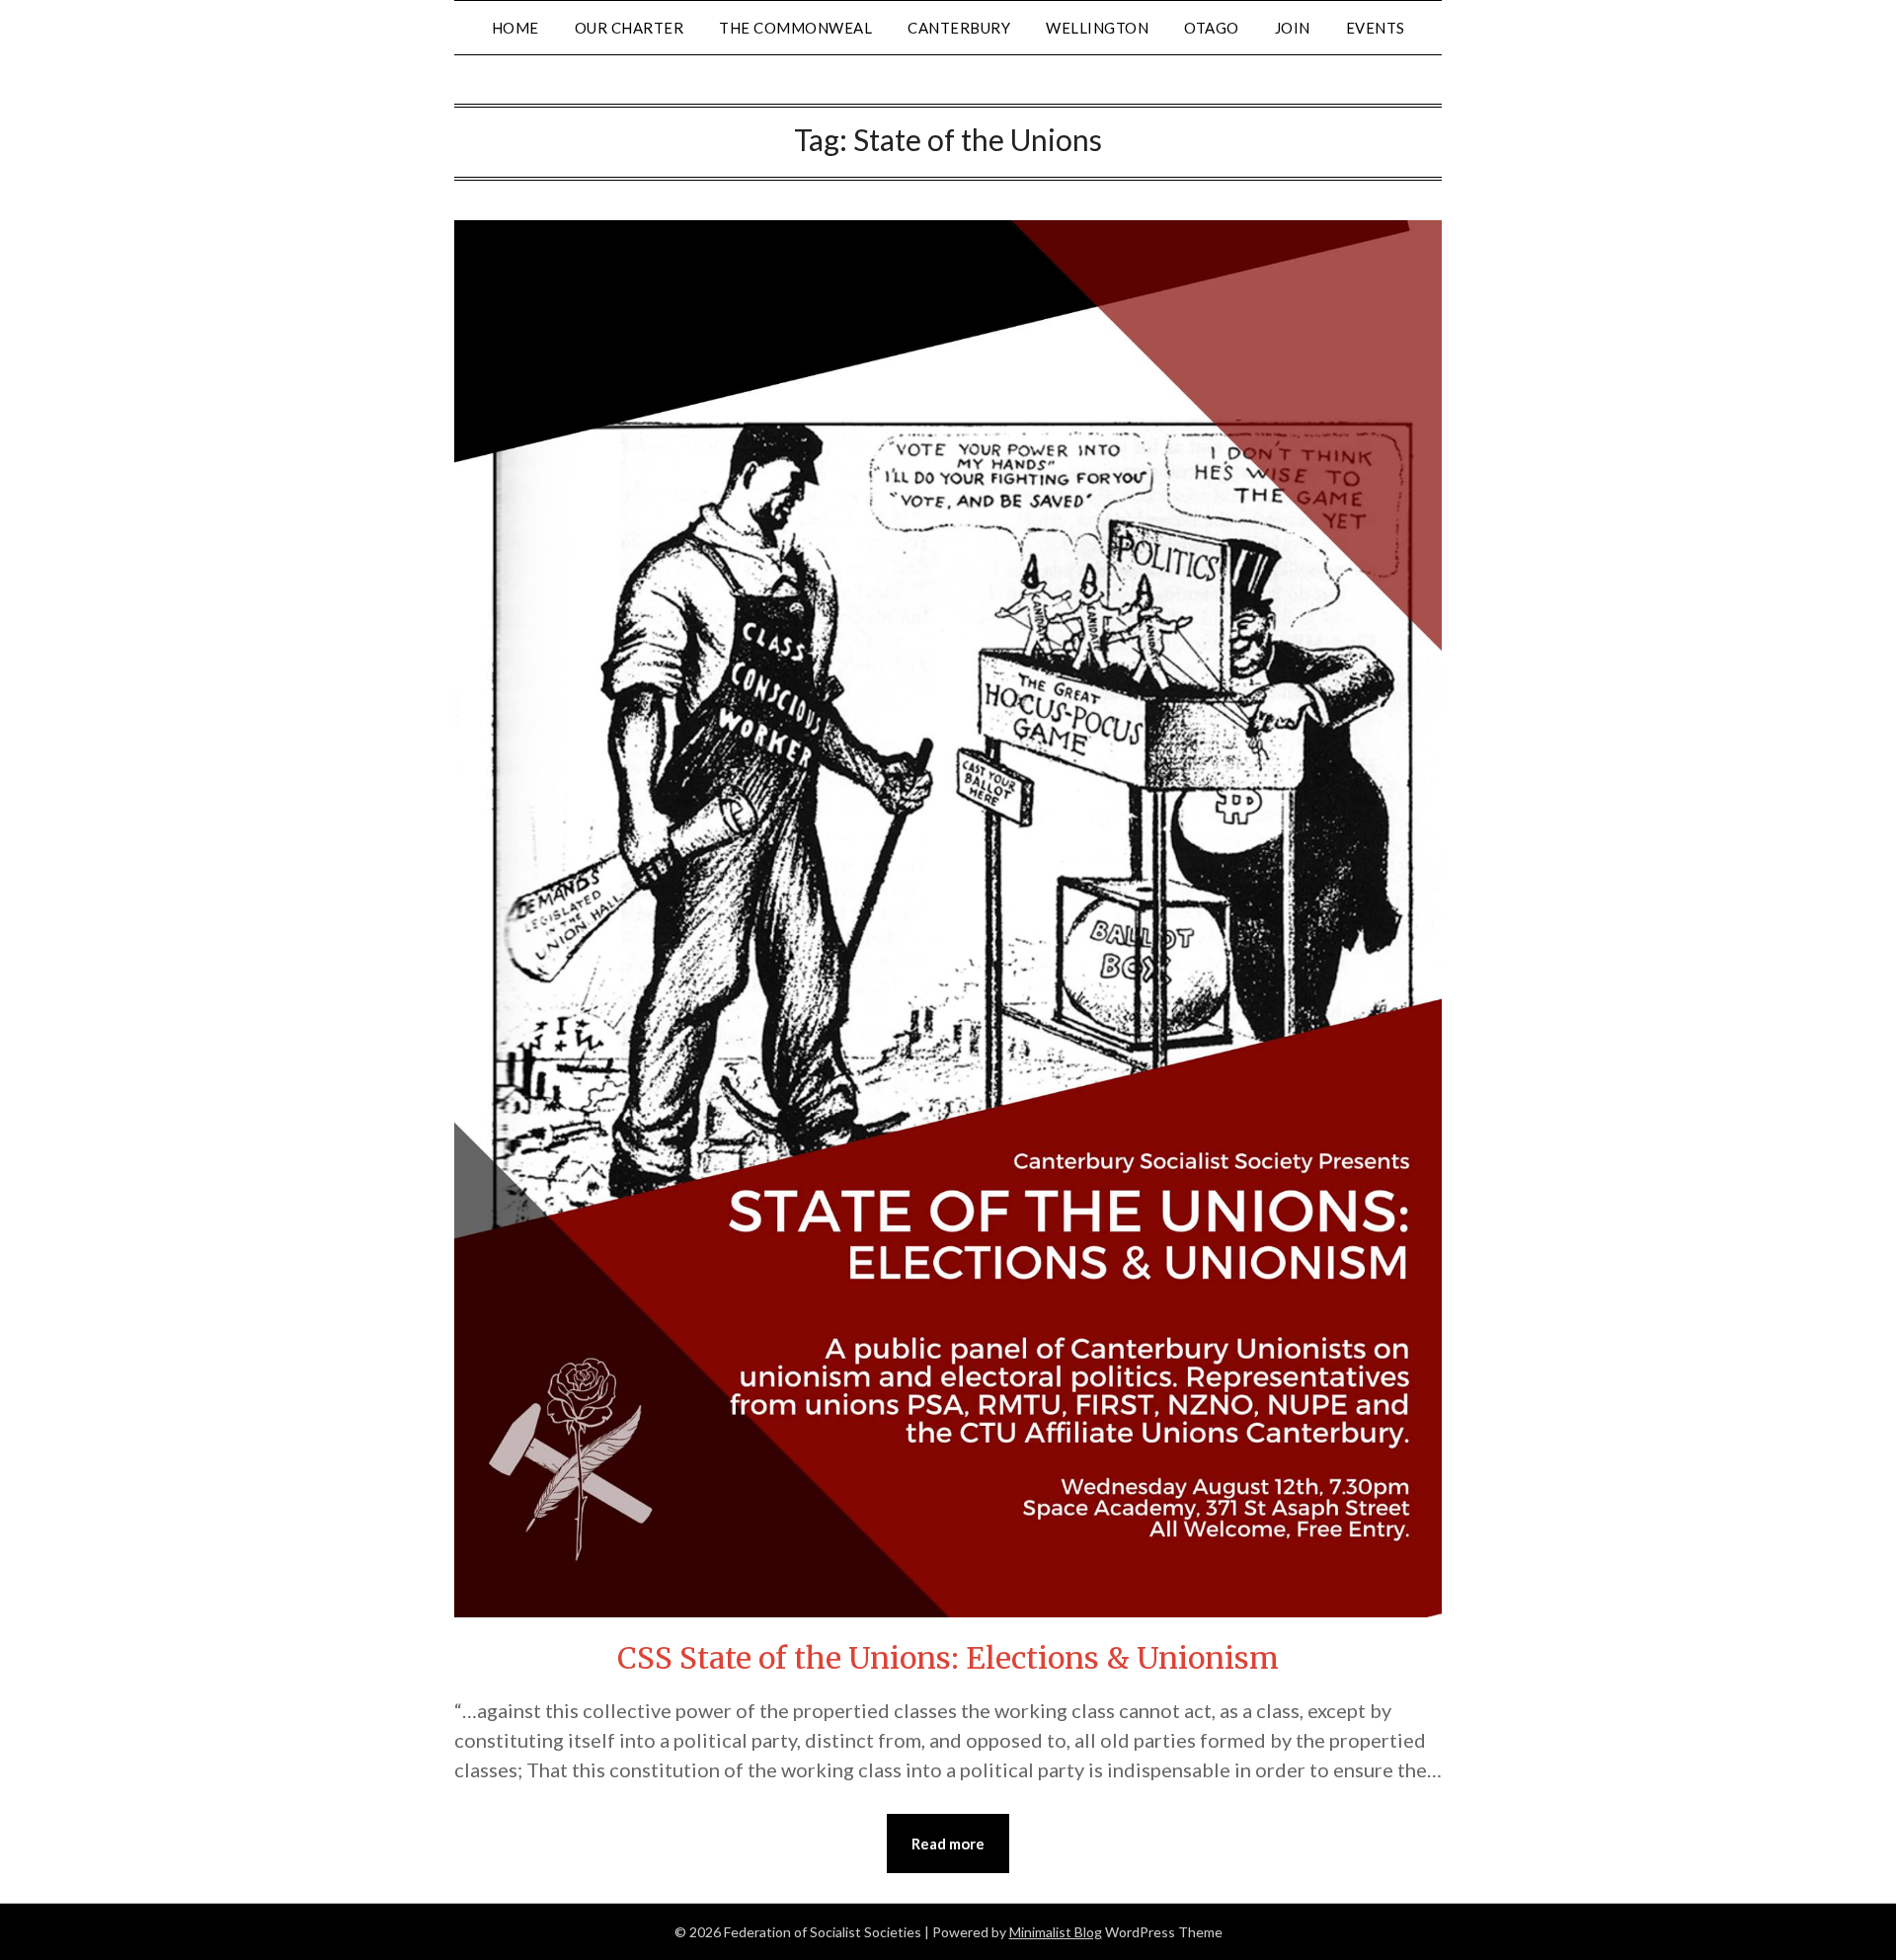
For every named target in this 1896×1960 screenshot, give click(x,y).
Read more (948, 1843)
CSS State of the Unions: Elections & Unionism (948, 1658)
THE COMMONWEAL (795, 28)
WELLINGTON (1097, 28)
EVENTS (1376, 28)
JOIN (1293, 28)
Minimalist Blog (1056, 1932)
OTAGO (1212, 28)
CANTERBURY (959, 28)
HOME (515, 28)
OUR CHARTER (630, 28)
